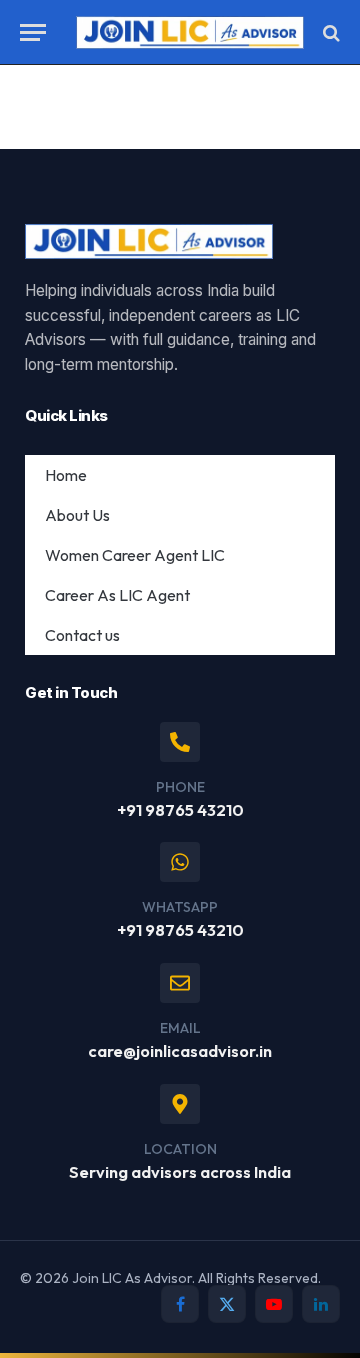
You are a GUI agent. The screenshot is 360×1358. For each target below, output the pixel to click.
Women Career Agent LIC (135, 555)
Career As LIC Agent (117, 595)
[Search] (329, 32)
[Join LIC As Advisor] (190, 32)
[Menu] (33, 32)
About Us (77, 515)
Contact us (82, 635)
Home (66, 475)
